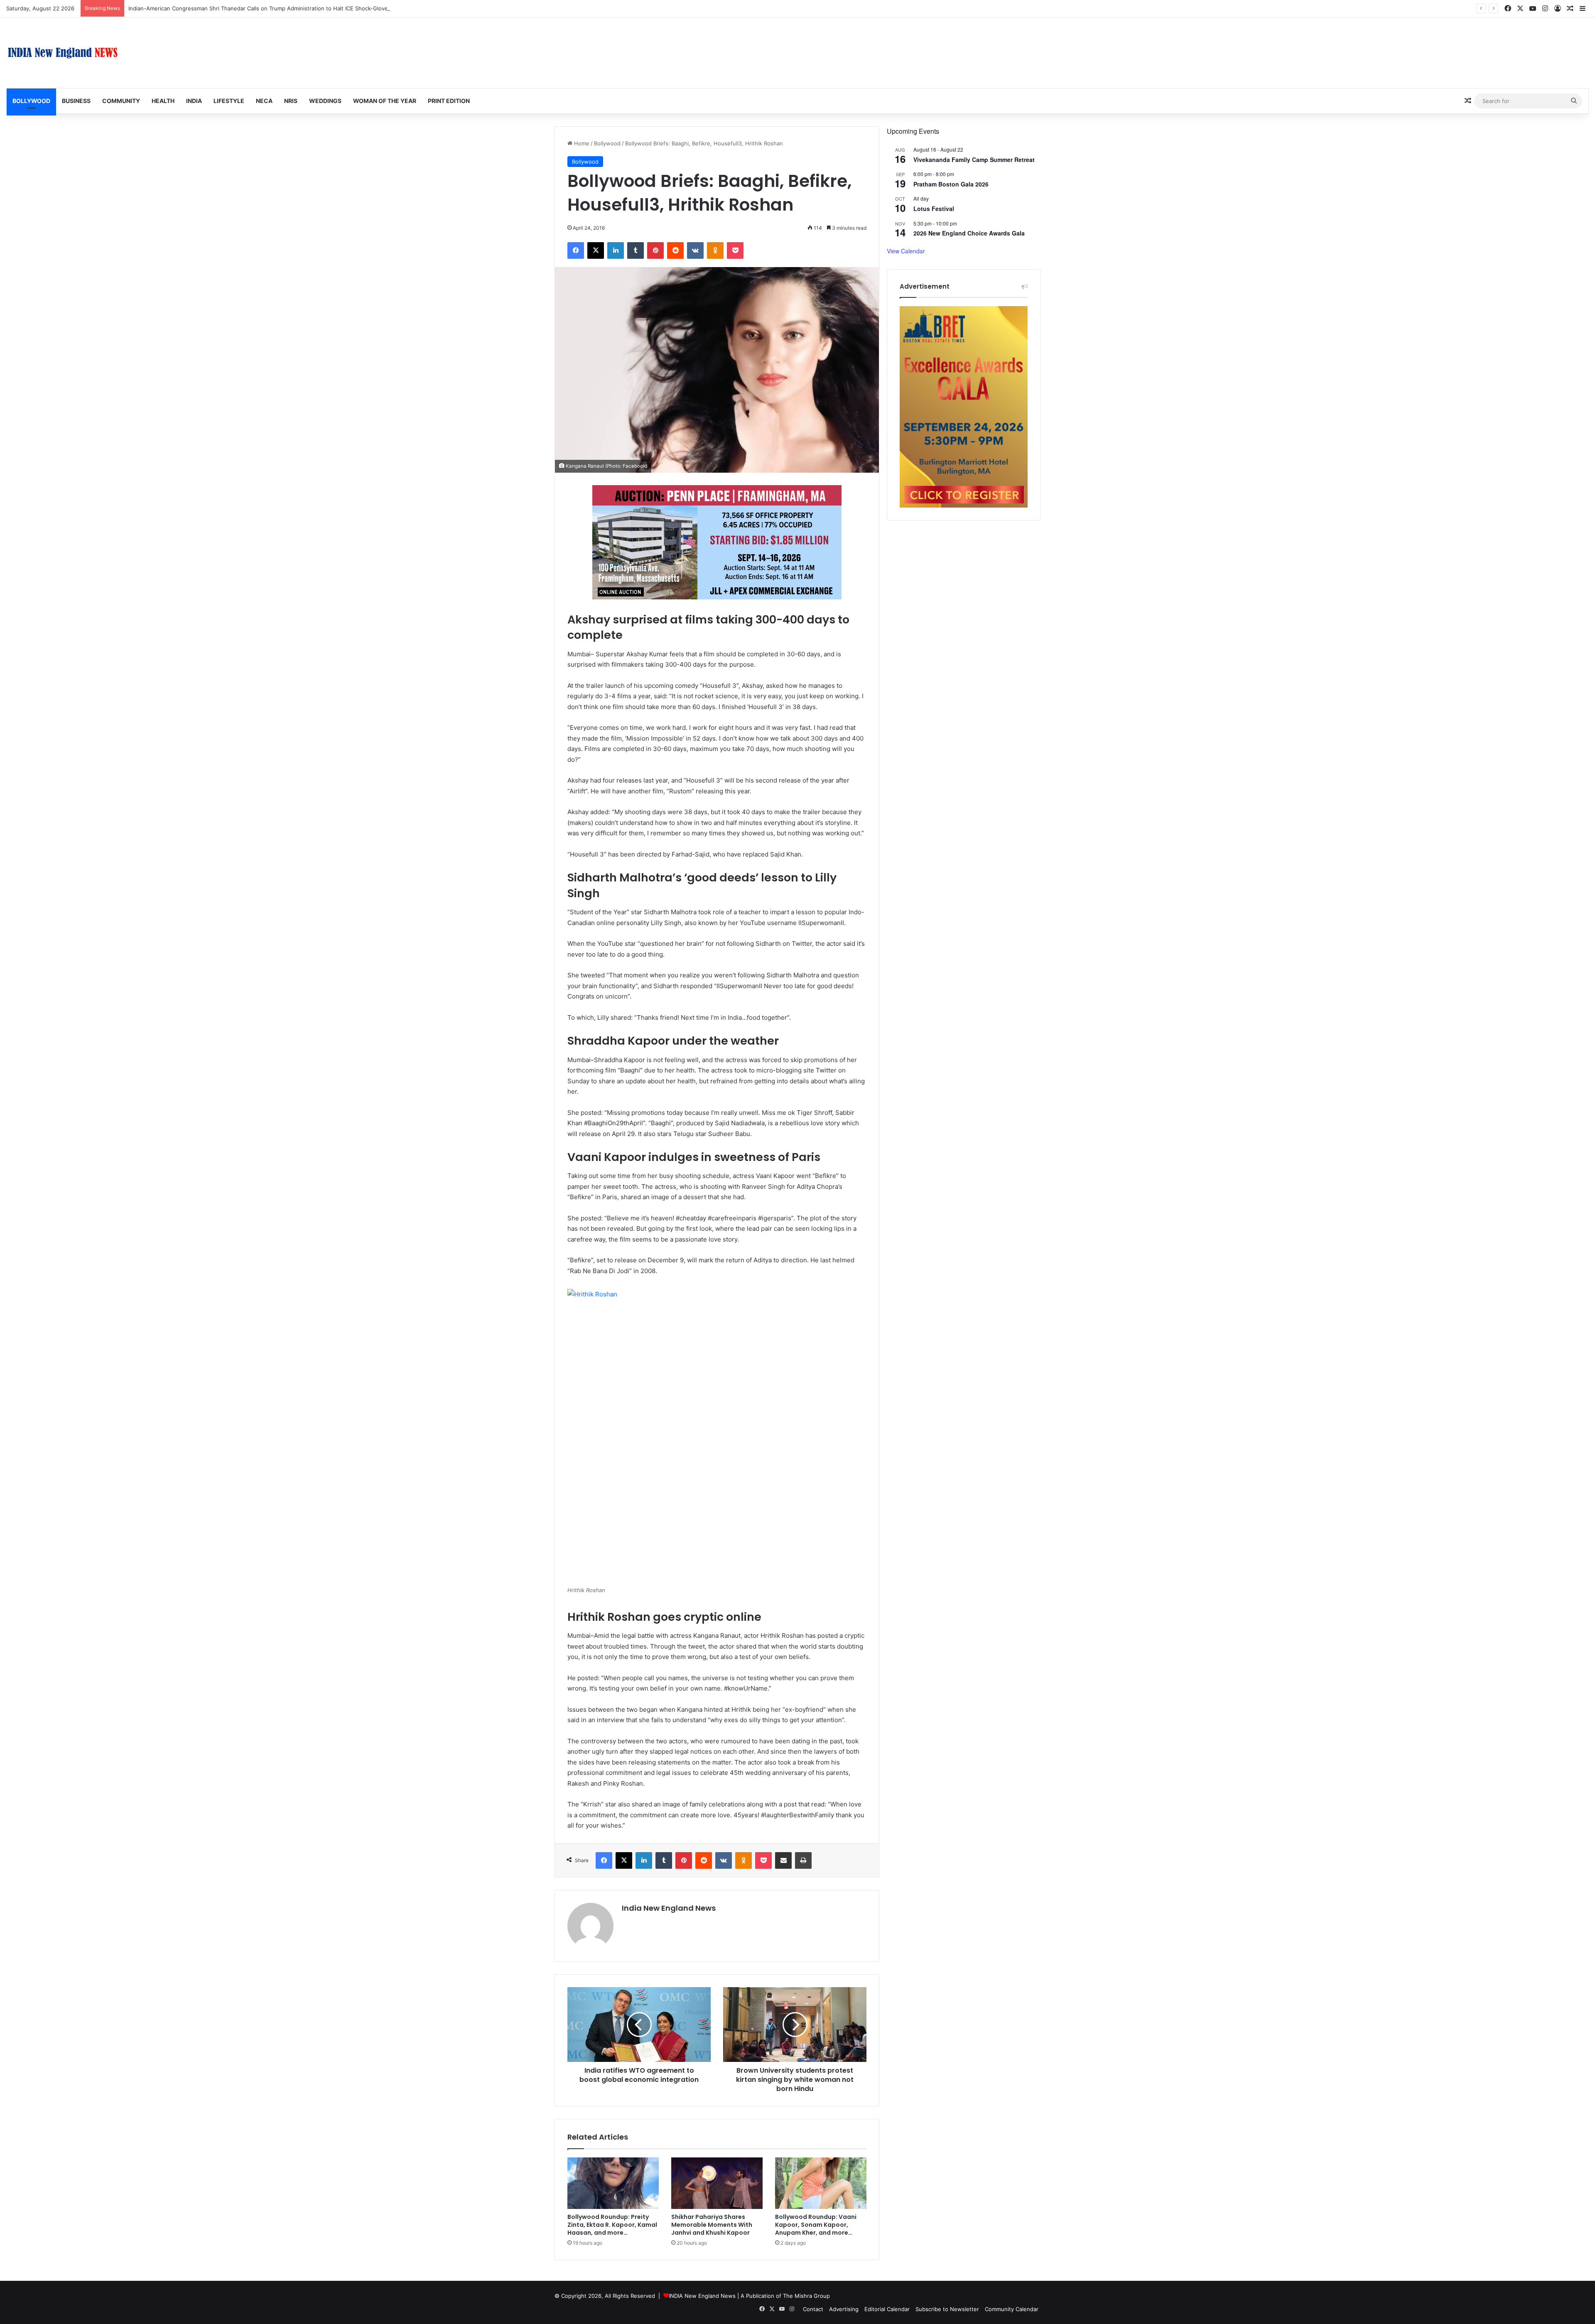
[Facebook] (576, 250)
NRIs (291, 101)
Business (76, 101)
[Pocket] (735, 250)
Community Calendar (1012, 2309)
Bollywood (31, 101)
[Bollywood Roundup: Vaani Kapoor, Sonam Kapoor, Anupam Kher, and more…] (821, 2183)
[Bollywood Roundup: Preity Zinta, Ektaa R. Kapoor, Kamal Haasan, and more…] (613, 2183)
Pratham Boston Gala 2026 (951, 184)
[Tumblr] (636, 250)
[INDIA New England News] (63, 53)
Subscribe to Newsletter (947, 2309)
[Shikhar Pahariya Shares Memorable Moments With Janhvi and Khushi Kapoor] (717, 2183)
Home (581, 143)
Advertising (844, 2309)
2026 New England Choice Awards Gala (969, 233)
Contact (813, 2309)
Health (163, 101)
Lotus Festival (934, 209)
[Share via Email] (783, 1860)
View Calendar (906, 251)
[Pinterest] (655, 250)
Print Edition (449, 101)
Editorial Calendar (887, 2309)
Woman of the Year (385, 101)
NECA (264, 101)
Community (121, 101)
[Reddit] (675, 250)
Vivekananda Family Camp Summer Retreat (974, 160)
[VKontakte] (695, 250)
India (194, 101)
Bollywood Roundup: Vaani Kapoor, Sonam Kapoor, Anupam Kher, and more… (816, 2225)
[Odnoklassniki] (715, 250)
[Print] (803, 1860)
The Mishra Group (806, 2296)
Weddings (325, 101)
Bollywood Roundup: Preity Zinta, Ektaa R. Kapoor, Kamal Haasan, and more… (612, 2225)
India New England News (669, 1908)
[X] (596, 250)
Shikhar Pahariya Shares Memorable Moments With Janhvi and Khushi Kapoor (229, 8)
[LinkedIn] (616, 250)
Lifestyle (229, 101)
